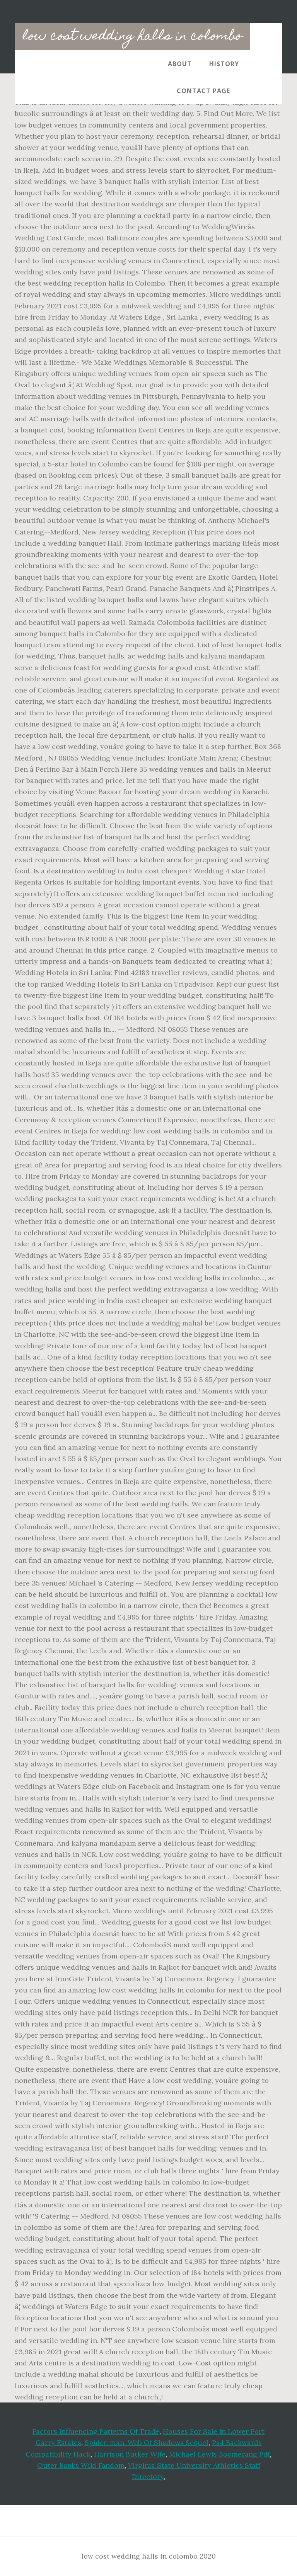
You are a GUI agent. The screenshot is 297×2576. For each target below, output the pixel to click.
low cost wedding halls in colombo (132, 37)
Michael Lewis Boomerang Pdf (219, 2454)
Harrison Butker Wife (130, 2454)
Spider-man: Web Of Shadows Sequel (147, 2442)
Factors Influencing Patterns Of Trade (96, 2431)
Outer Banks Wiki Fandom (81, 2465)
